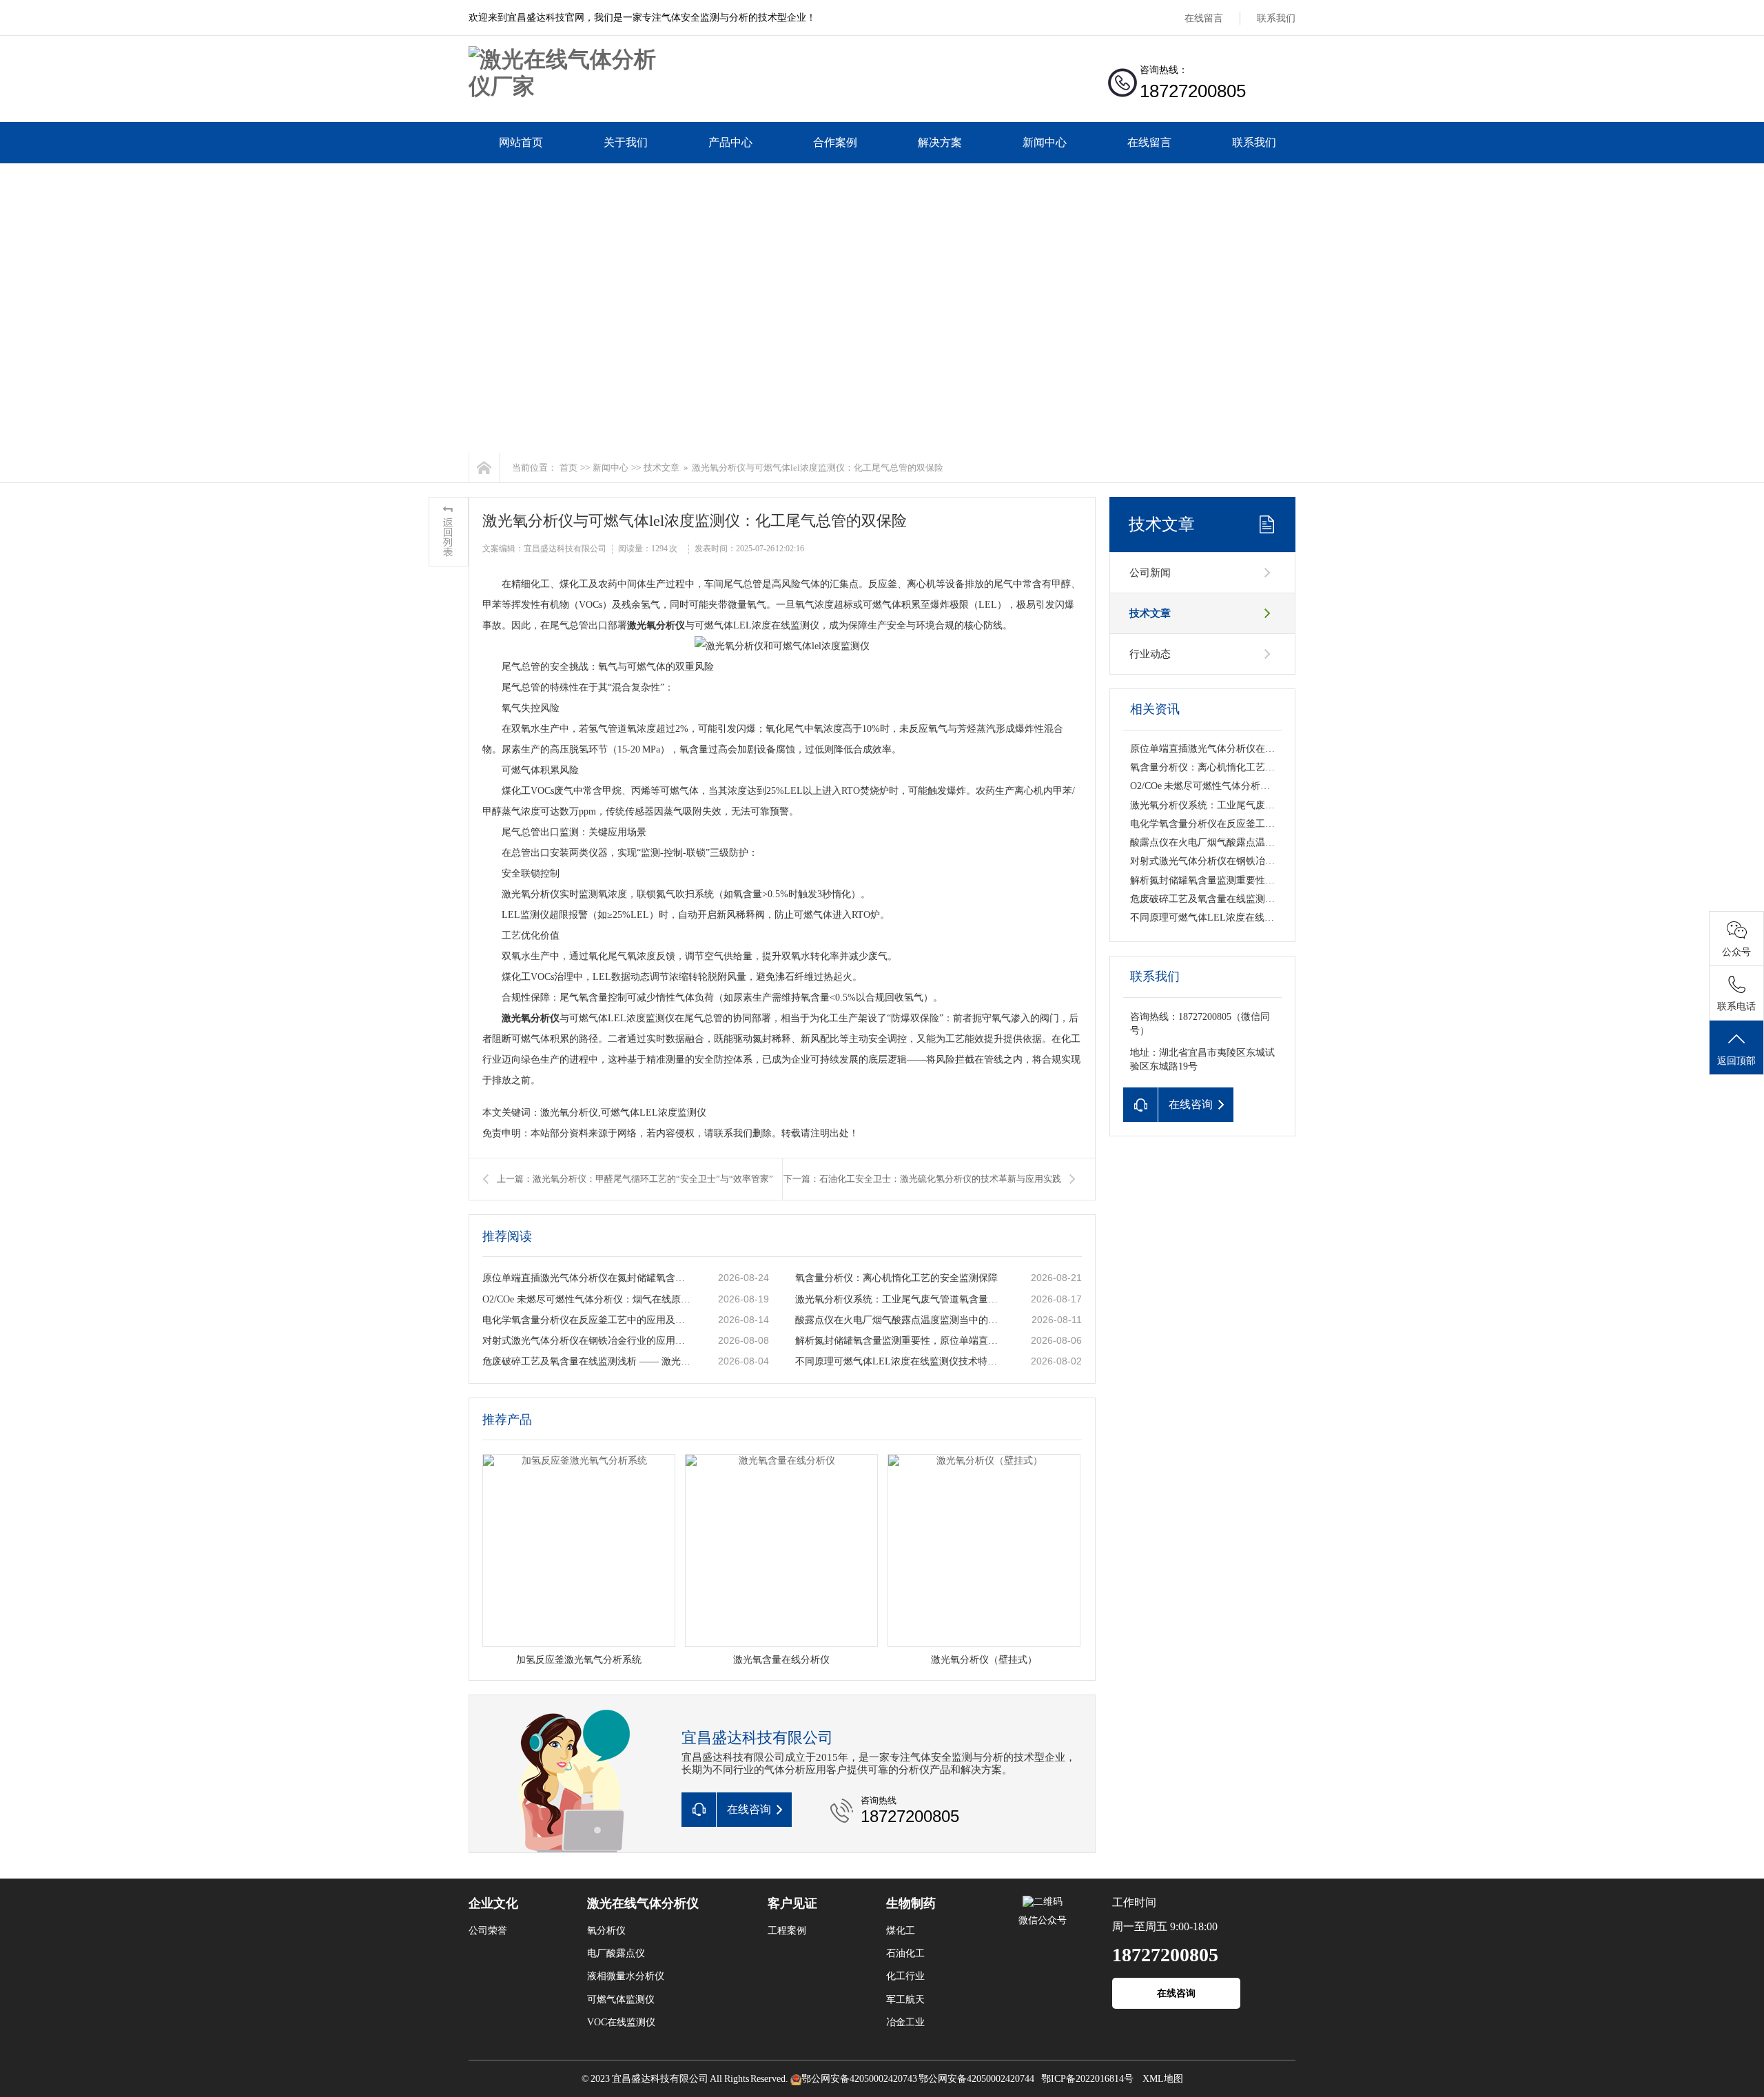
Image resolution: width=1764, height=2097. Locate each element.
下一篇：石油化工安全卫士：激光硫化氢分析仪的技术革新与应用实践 (922, 1179)
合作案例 (835, 142)
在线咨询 (1176, 1993)
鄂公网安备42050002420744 (976, 2079)
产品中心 (730, 142)
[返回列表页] (449, 532)
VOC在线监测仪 (621, 2022)
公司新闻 (1150, 573)
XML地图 (1163, 2079)
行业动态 (1150, 654)
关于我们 (626, 142)
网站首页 (521, 142)
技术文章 (661, 468)
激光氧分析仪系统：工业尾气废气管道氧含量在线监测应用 (899, 1299)
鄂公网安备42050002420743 (859, 2079)
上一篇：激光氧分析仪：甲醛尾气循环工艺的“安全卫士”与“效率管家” (635, 1179)
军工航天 (905, 1999)
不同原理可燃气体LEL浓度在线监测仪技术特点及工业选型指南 (899, 1361)
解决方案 (940, 142)
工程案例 (787, 1931)
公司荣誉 (488, 1931)
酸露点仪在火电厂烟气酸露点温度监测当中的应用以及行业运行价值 (899, 1320)
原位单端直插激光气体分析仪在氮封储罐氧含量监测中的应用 (586, 1278)
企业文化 (493, 1903)
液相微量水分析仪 (626, 1976)
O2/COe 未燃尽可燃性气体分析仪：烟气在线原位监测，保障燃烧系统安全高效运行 (586, 1299)
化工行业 (905, 1976)
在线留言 (1204, 18)
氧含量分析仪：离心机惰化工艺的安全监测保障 (896, 1278)
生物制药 (911, 1903)
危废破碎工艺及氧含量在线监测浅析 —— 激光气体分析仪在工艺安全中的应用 (586, 1361)
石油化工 (905, 1953)
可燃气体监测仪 (621, 1999)
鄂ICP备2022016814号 (1087, 2079)
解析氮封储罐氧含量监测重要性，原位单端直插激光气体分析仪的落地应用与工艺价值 (899, 1341)
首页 (568, 468)
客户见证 (792, 1903)
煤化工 (901, 1931)
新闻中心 (1045, 142)
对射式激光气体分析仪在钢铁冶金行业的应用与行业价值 (586, 1341)
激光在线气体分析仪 (643, 1903)
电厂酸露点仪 (616, 1953)
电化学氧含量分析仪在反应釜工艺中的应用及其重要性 (586, 1320)
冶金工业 (905, 2022)
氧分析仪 (606, 1931)
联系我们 (1276, 18)
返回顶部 (1736, 1061)
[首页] (484, 468)
